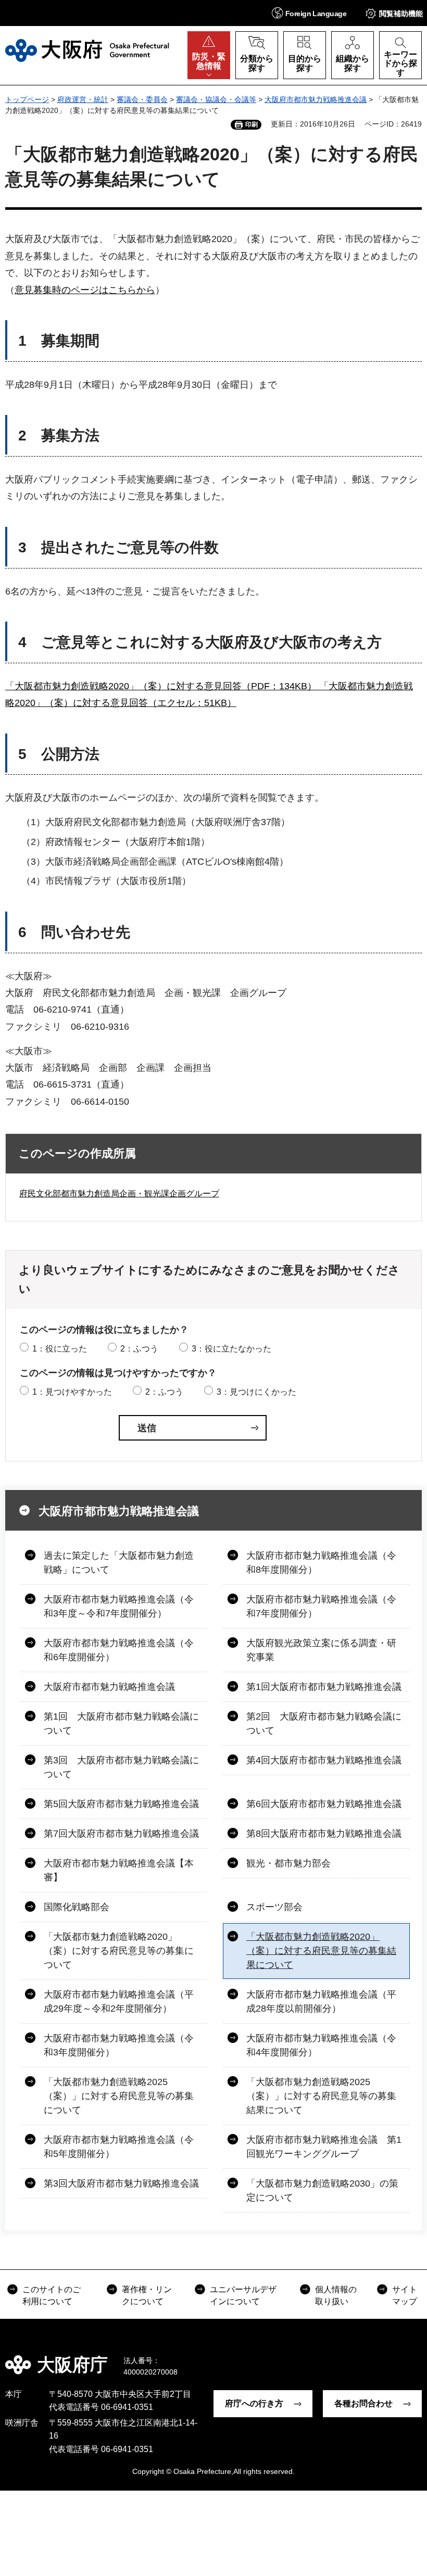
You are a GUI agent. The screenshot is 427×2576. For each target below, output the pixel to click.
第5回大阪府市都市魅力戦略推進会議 (121, 1804)
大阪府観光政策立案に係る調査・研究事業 (321, 1650)
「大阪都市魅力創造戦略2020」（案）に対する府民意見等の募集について (119, 1951)
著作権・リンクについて (147, 2295)
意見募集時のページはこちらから (85, 290)
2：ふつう (139, 1349)
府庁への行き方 (254, 2403)
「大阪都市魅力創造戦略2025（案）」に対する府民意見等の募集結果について (321, 2096)
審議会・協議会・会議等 (216, 99)
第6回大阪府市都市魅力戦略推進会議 (324, 1804)
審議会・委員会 (142, 99)
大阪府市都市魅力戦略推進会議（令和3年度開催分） (119, 2045)
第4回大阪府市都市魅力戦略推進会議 (324, 1760)
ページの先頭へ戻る (411, 2357)
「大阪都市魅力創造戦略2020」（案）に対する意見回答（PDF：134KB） (161, 686)
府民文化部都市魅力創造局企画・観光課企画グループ (119, 1194)
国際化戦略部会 (77, 1907)
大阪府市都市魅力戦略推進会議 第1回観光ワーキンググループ (324, 2147)
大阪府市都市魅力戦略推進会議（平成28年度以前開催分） (321, 2002)
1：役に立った (60, 1349)
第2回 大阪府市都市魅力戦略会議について (324, 1723)
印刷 (252, 124)
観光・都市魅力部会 (288, 1863)
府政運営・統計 (83, 99)
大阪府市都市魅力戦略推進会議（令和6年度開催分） (119, 1650)
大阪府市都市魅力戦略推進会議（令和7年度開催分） (321, 1606)
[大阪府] (87, 50)
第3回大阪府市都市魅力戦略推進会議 (121, 2183)
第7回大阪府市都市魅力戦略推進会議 (121, 1834)
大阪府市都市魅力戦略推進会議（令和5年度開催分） (119, 2147)
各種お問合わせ (363, 2403)
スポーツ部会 (274, 1907)
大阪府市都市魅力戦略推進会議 (316, 99)
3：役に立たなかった (231, 1349)
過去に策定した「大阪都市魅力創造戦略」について (119, 1563)
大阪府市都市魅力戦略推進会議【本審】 (119, 1870)
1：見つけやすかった (72, 1392)
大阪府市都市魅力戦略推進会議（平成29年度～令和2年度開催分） (119, 2002)
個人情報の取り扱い (336, 2295)
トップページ (27, 99)
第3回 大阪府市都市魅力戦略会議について (121, 1767)
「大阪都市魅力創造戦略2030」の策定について (322, 2190)
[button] (309, 13)
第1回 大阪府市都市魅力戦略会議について (121, 1723)
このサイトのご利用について (52, 2295)
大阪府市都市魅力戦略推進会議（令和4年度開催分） (321, 2045)
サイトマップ (405, 2295)
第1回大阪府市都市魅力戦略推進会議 (324, 1687)
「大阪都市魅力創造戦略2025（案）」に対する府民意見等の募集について (119, 2096)
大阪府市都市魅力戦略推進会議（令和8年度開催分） (321, 1563)
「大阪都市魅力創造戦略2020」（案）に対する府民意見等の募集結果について (321, 1951)
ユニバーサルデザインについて (243, 2295)
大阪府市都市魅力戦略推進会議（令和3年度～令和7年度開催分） (119, 1606)
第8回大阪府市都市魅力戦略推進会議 (324, 1834)
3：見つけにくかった (256, 1392)
